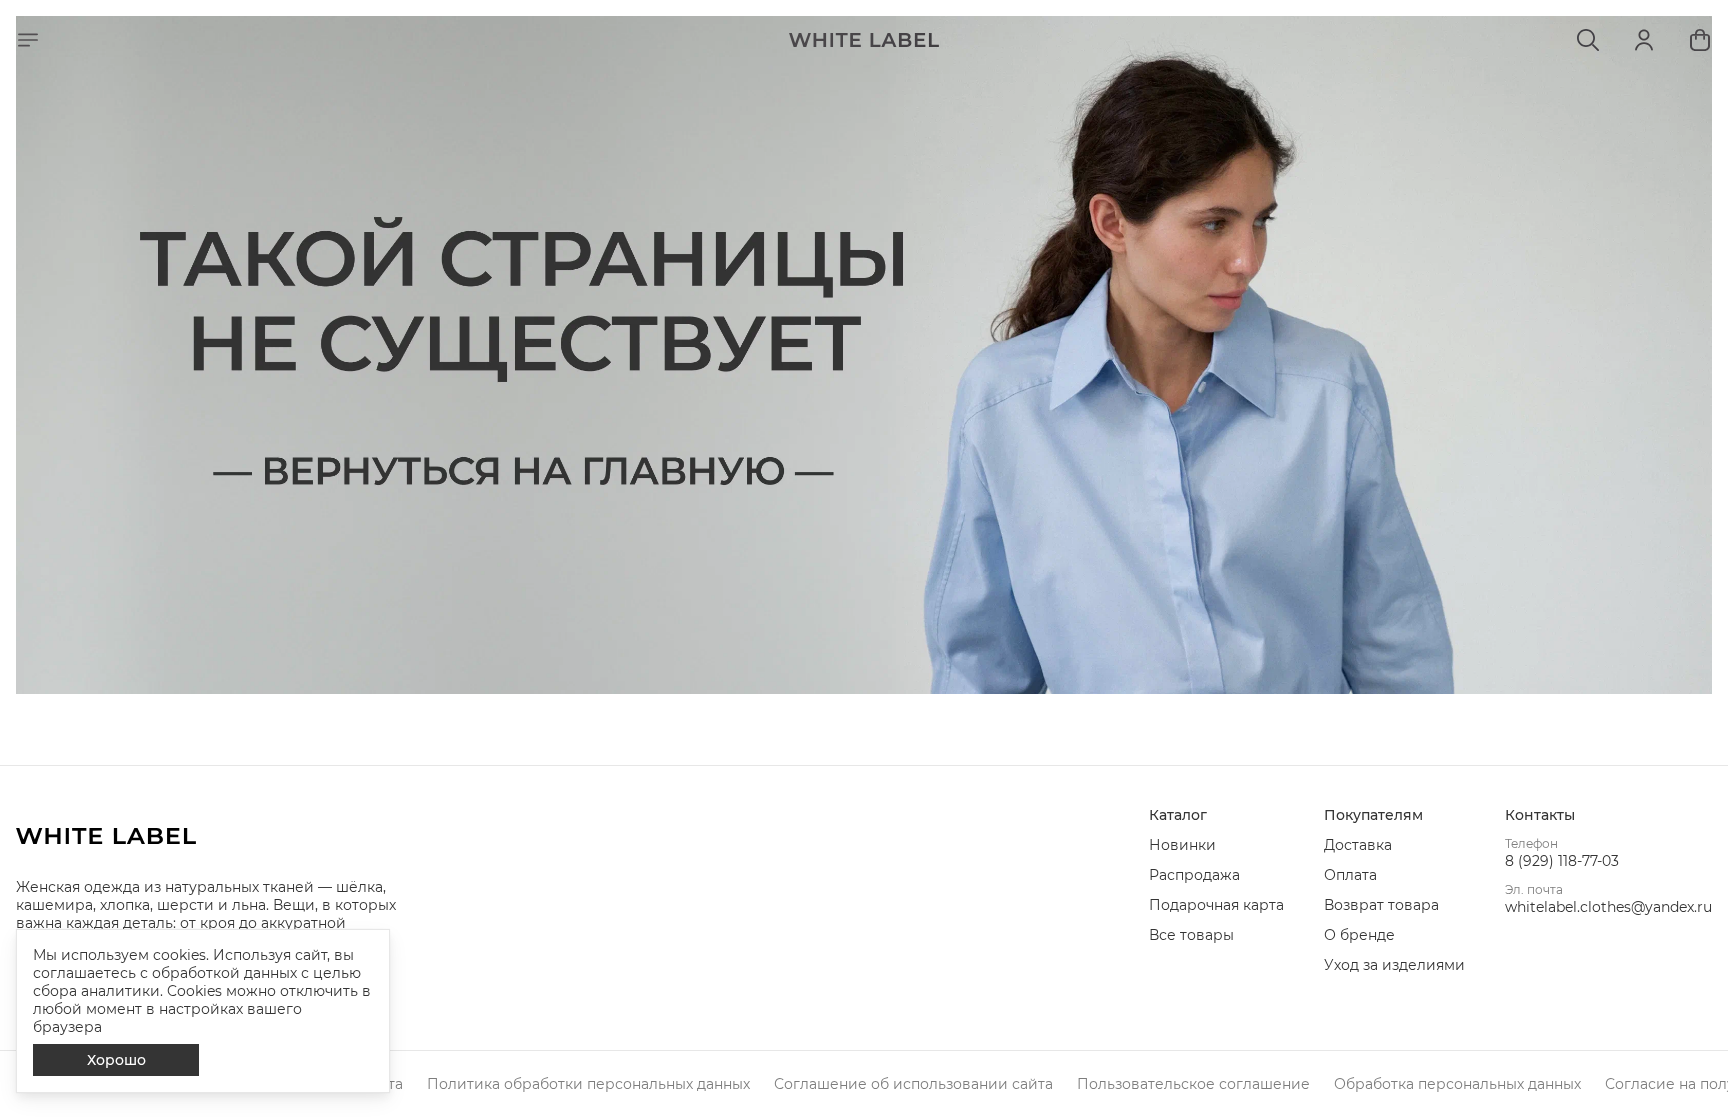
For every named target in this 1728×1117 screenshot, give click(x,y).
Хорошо (116, 1060)
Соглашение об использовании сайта (913, 1084)
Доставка (1358, 845)
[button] (1216, 815)
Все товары (1191, 935)
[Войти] (1644, 40)
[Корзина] (1700, 40)
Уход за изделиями (1394, 965)
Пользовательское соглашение (1193, 1084)
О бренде (1359, 935)
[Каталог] (28, 40)
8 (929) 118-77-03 (1562, 861)
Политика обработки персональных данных (588, 1084)
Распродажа (1194, 875)
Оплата (1350, 875)
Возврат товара (1381, 905)
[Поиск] (1588, 40)
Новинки (1182, 845)
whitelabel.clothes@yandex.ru (1608, 907)
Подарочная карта (1216, 905)
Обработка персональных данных (1457, 1084)
